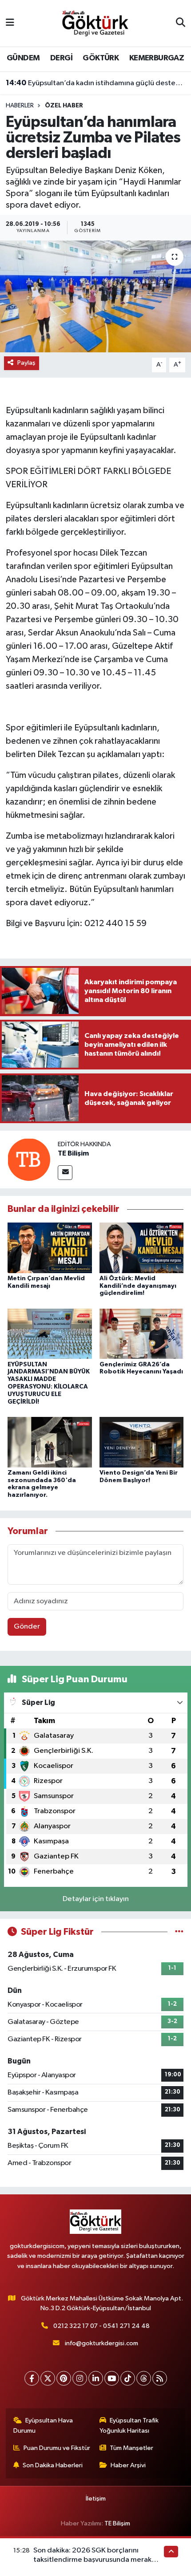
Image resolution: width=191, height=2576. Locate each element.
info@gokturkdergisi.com (101, 2343)
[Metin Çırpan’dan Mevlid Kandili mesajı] (50, 1248)
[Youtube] (112, 2378)
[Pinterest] (64, 2378)
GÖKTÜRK (101, 58)
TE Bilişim (73, 1153)
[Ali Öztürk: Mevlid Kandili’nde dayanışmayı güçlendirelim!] (142, 1248)
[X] (48, 2378)
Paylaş (26, 363)
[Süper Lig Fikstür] (179, 1932)
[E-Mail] (65, 1173)
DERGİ (61, 58)
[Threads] (144, 2378)
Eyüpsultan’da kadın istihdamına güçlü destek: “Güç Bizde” (96, 83)
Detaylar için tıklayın (96, 1899)
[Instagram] (80, 2378)
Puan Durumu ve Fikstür (57, 2448)
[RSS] (160, 2378)
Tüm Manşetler (131, 2448)
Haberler (20, 106)
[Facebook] (32, 2378)
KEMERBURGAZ (157, 58)
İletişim (96, 2499)
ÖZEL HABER (64, 106)
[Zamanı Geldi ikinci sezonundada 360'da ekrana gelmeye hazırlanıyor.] (50, 1442)
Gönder (27, 1627)
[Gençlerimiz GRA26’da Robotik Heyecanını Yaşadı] (142, 1334)
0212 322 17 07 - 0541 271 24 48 (101, 2326)
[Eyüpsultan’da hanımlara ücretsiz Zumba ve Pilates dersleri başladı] (95, 296)
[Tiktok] (128, 2378)
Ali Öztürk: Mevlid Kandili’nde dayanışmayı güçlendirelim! (138, 1286)
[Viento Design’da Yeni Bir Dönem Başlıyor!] (142, 1442)
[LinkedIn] (96, 2378)
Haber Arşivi (128, 2465)
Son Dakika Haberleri (53, 2465)
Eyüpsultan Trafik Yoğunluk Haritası (129, 2425)
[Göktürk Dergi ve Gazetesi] (95, 23)
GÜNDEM (23, 58)
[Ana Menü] (10, 23)
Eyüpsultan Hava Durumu (43, 2425)
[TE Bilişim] (29, 1159)
